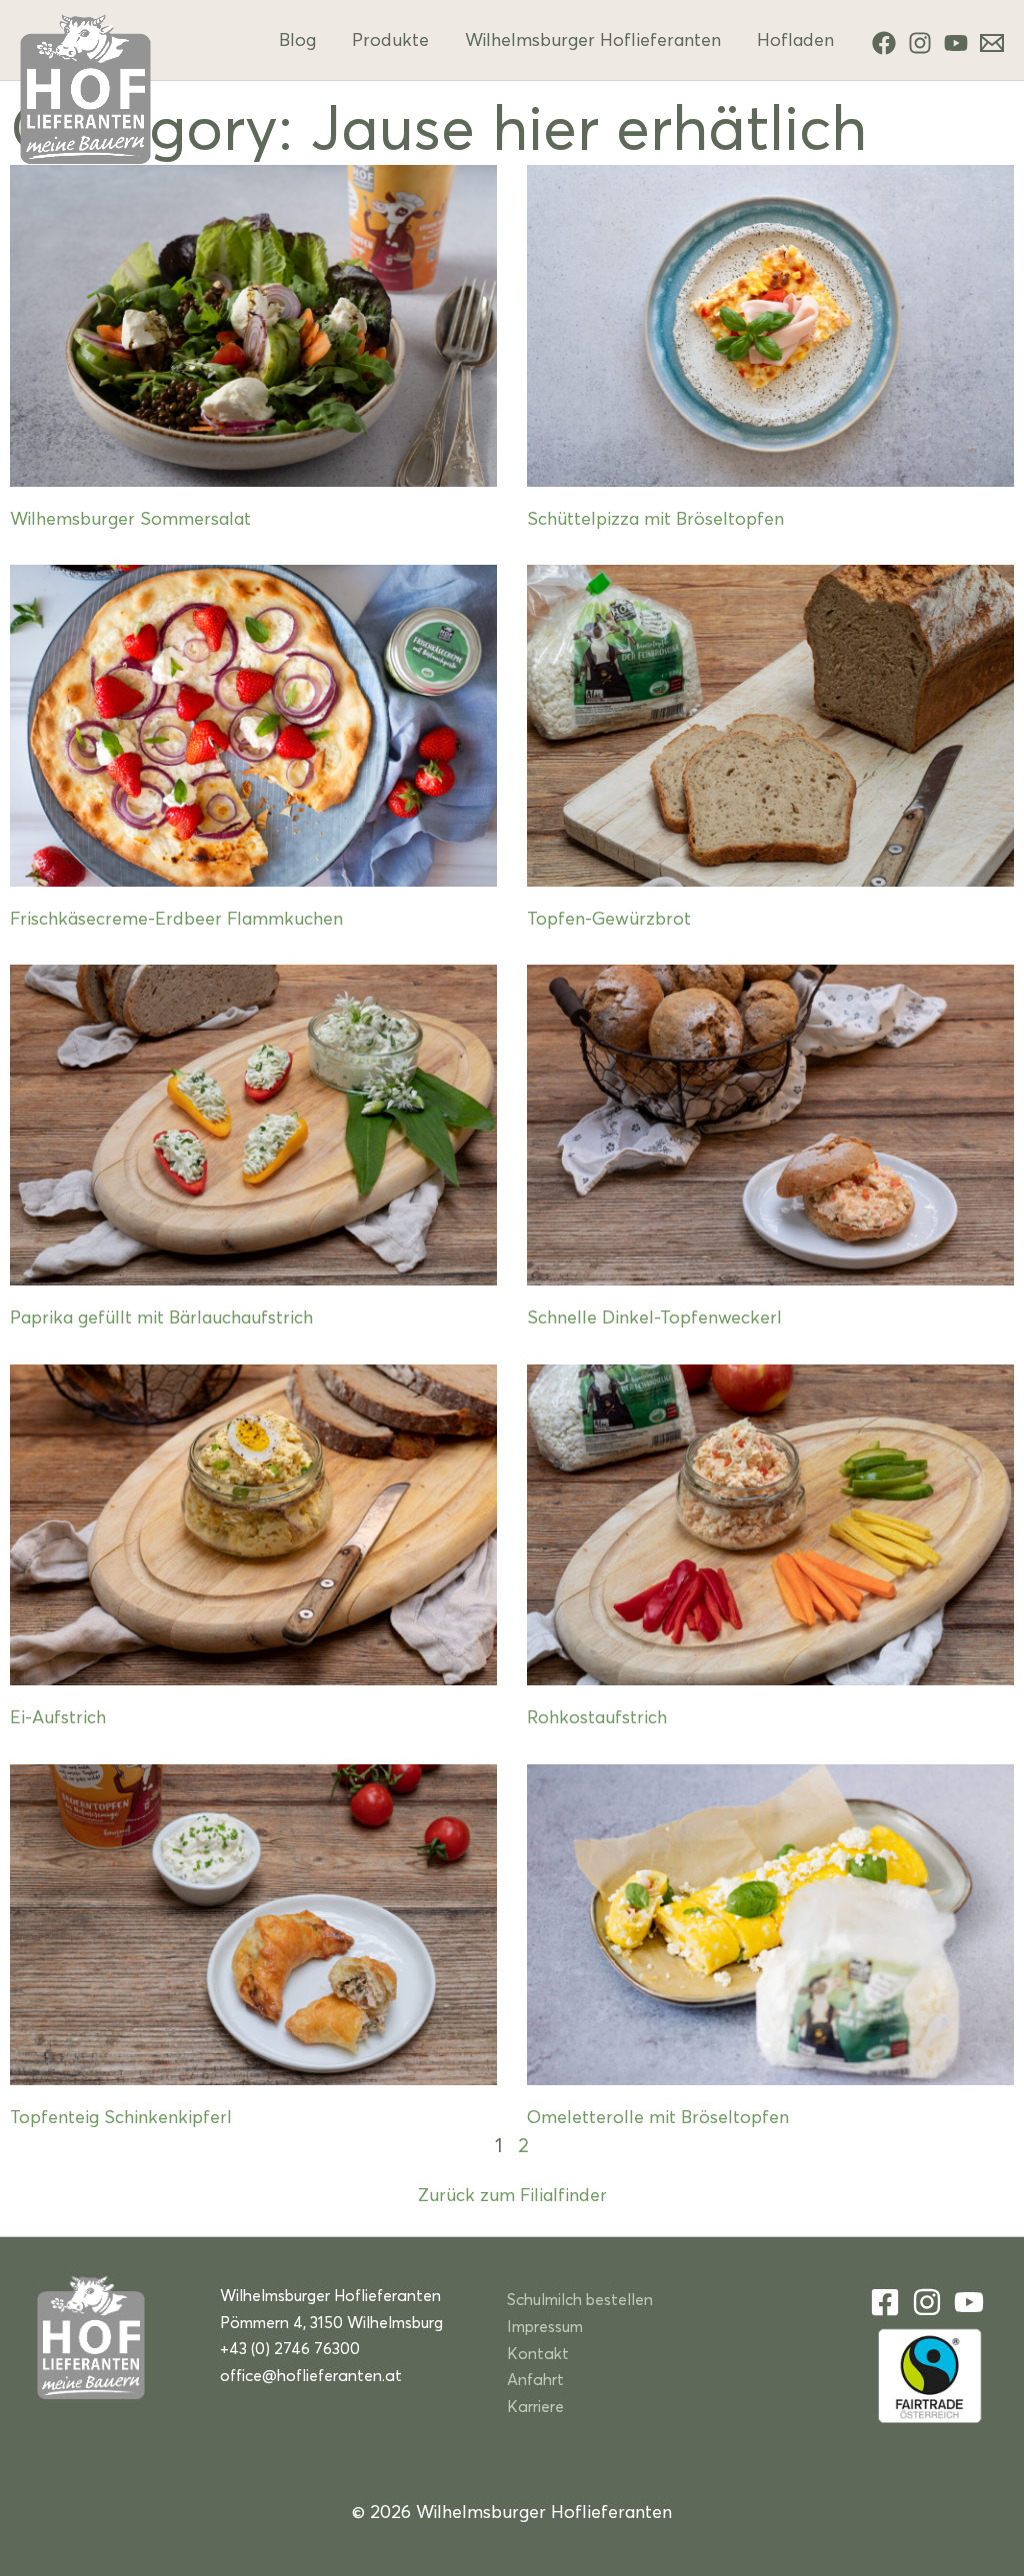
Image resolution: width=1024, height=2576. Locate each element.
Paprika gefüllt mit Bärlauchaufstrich (161, 1317)
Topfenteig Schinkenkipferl (121, 2117)
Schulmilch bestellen (580, 2299)
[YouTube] (956, 43)
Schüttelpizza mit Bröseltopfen (655, 518)
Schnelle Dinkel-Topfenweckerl (654, 1317)
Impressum (545, 2326)
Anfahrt (535, 2379)
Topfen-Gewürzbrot (609, 918)
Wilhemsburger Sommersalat (130, 518)
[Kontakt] (992, 43)
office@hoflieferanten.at (311, 2375)
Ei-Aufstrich (58, 1717)
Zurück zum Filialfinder (512, 2195)
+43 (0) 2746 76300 (290, 2348)
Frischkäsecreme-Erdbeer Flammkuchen (176, 918)
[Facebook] (884, 43)
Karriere (535, 2406)
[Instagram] (920, 43)
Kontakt (538, 2353)
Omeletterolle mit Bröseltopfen (658, 2117)
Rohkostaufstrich (597, 1717)
